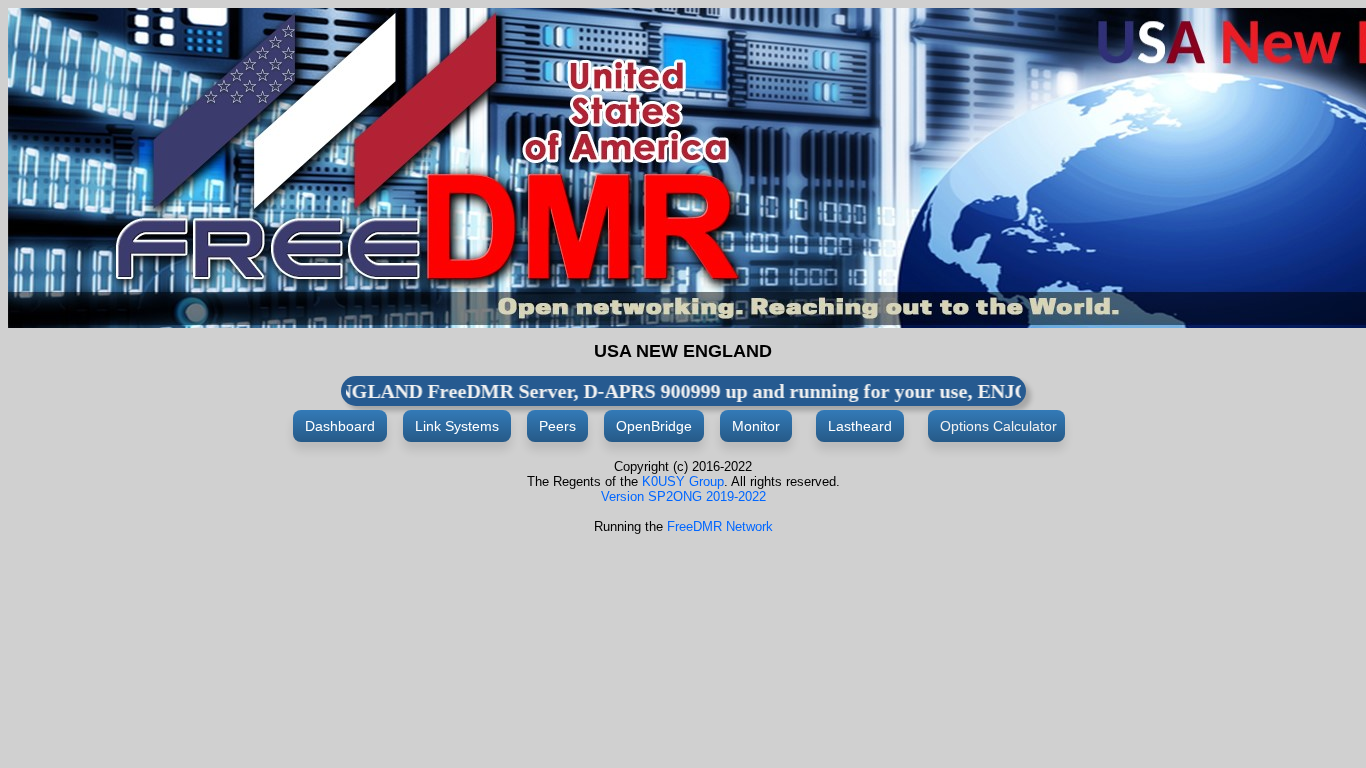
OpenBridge (654, 426)
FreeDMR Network (720, 526)
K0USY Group (683, 481)
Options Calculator (996, 426)
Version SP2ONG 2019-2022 (683, 496)
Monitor (756, 426)
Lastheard (860, 426)
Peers (557, 426)
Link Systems (457, 426)
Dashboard (340, 426)
